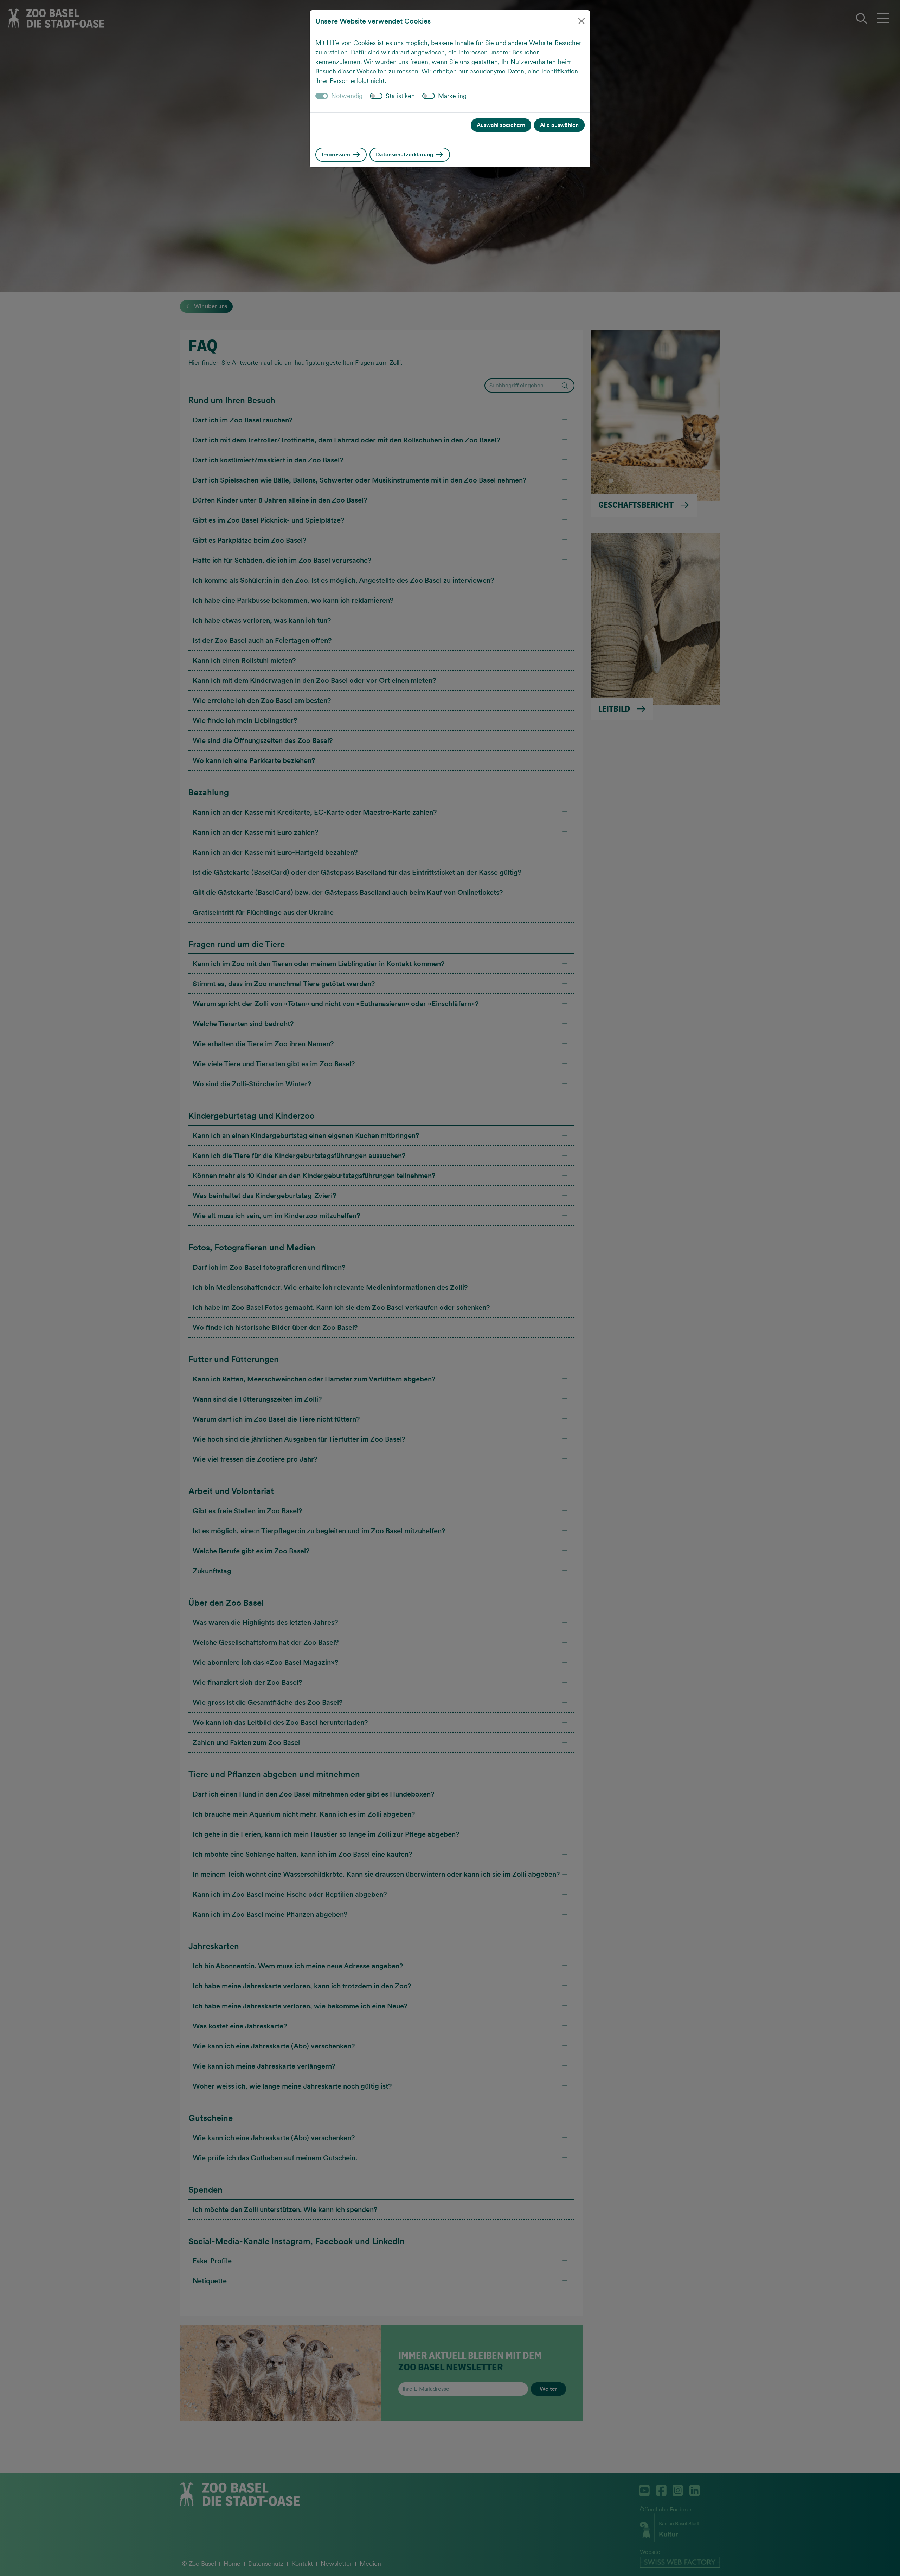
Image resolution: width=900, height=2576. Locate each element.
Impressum (337, 154)
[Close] (581, 21)
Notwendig (347, 96)
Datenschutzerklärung (405, 154)
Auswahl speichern (501, 125)
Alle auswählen (559, 125)
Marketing (452, 96)
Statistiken (400, 96)
